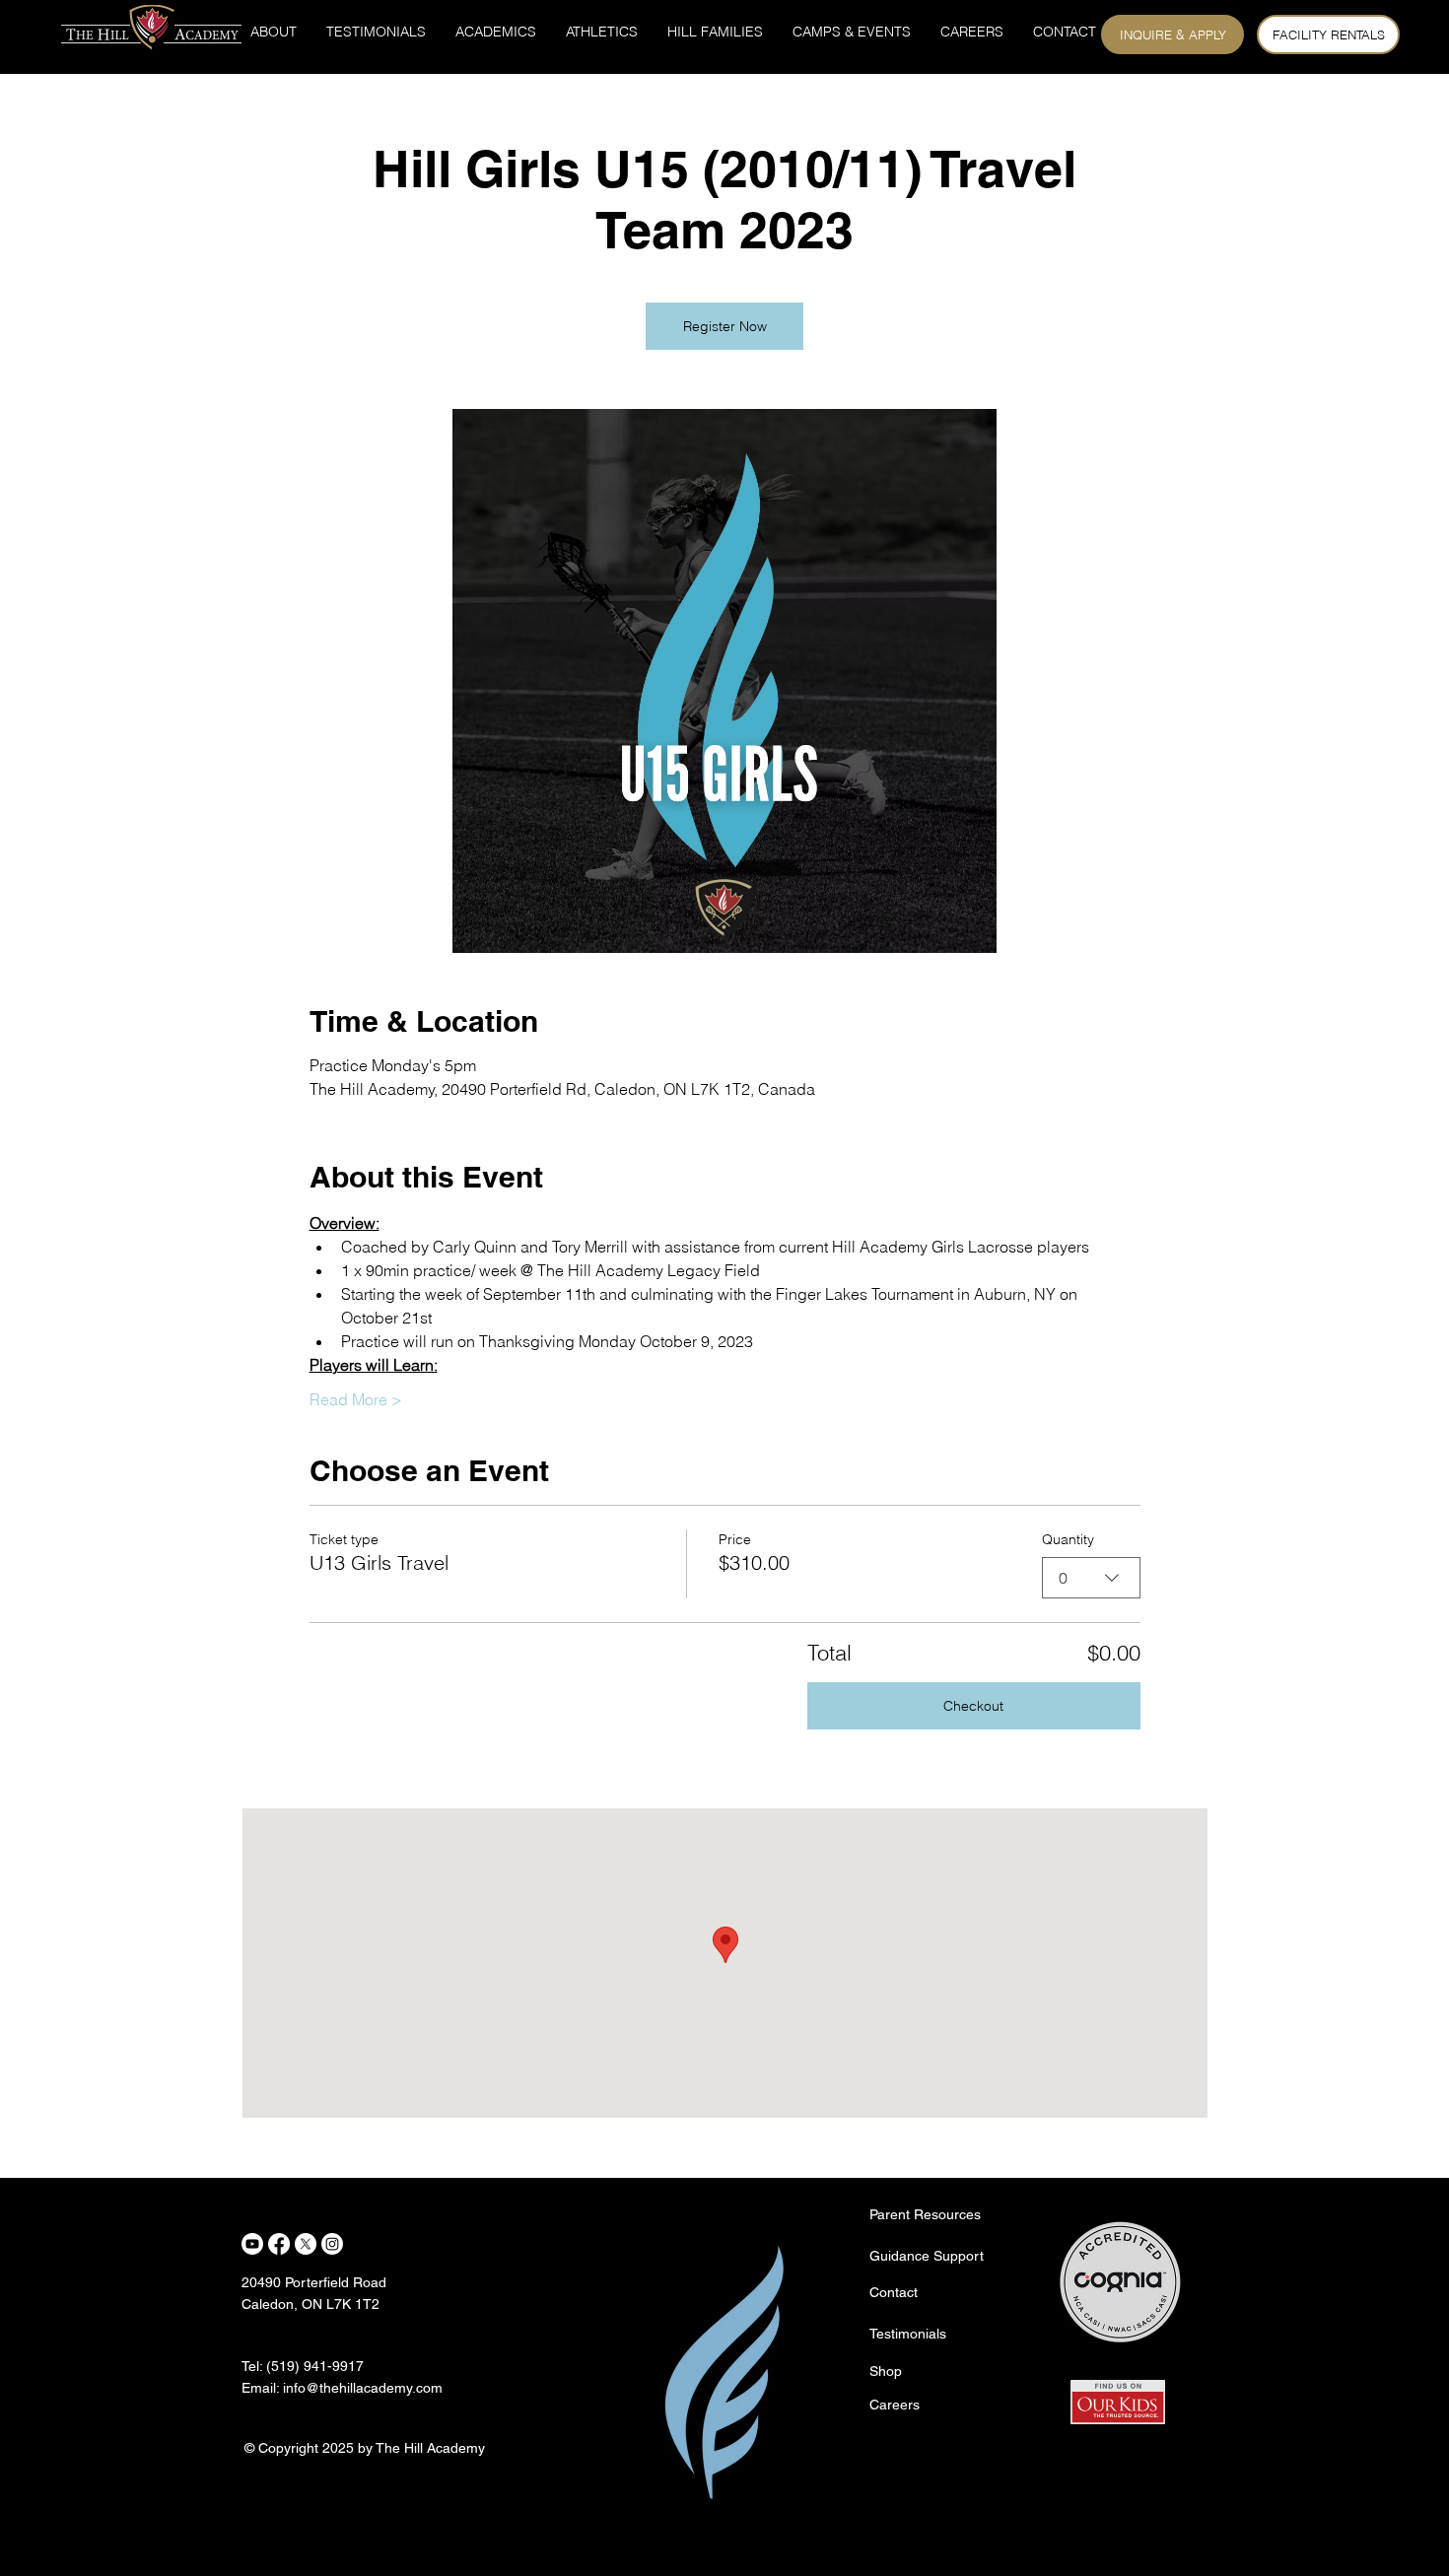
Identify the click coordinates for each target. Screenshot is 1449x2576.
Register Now (725, 326)
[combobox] (1091, 1578)
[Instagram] (332, 2244)
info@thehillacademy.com (363, 2388)
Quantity (1068, 1539)
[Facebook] (279, 2244)
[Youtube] (252, 2244)
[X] (306, 2244)
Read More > (356, 1399)
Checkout (973, 1706)
